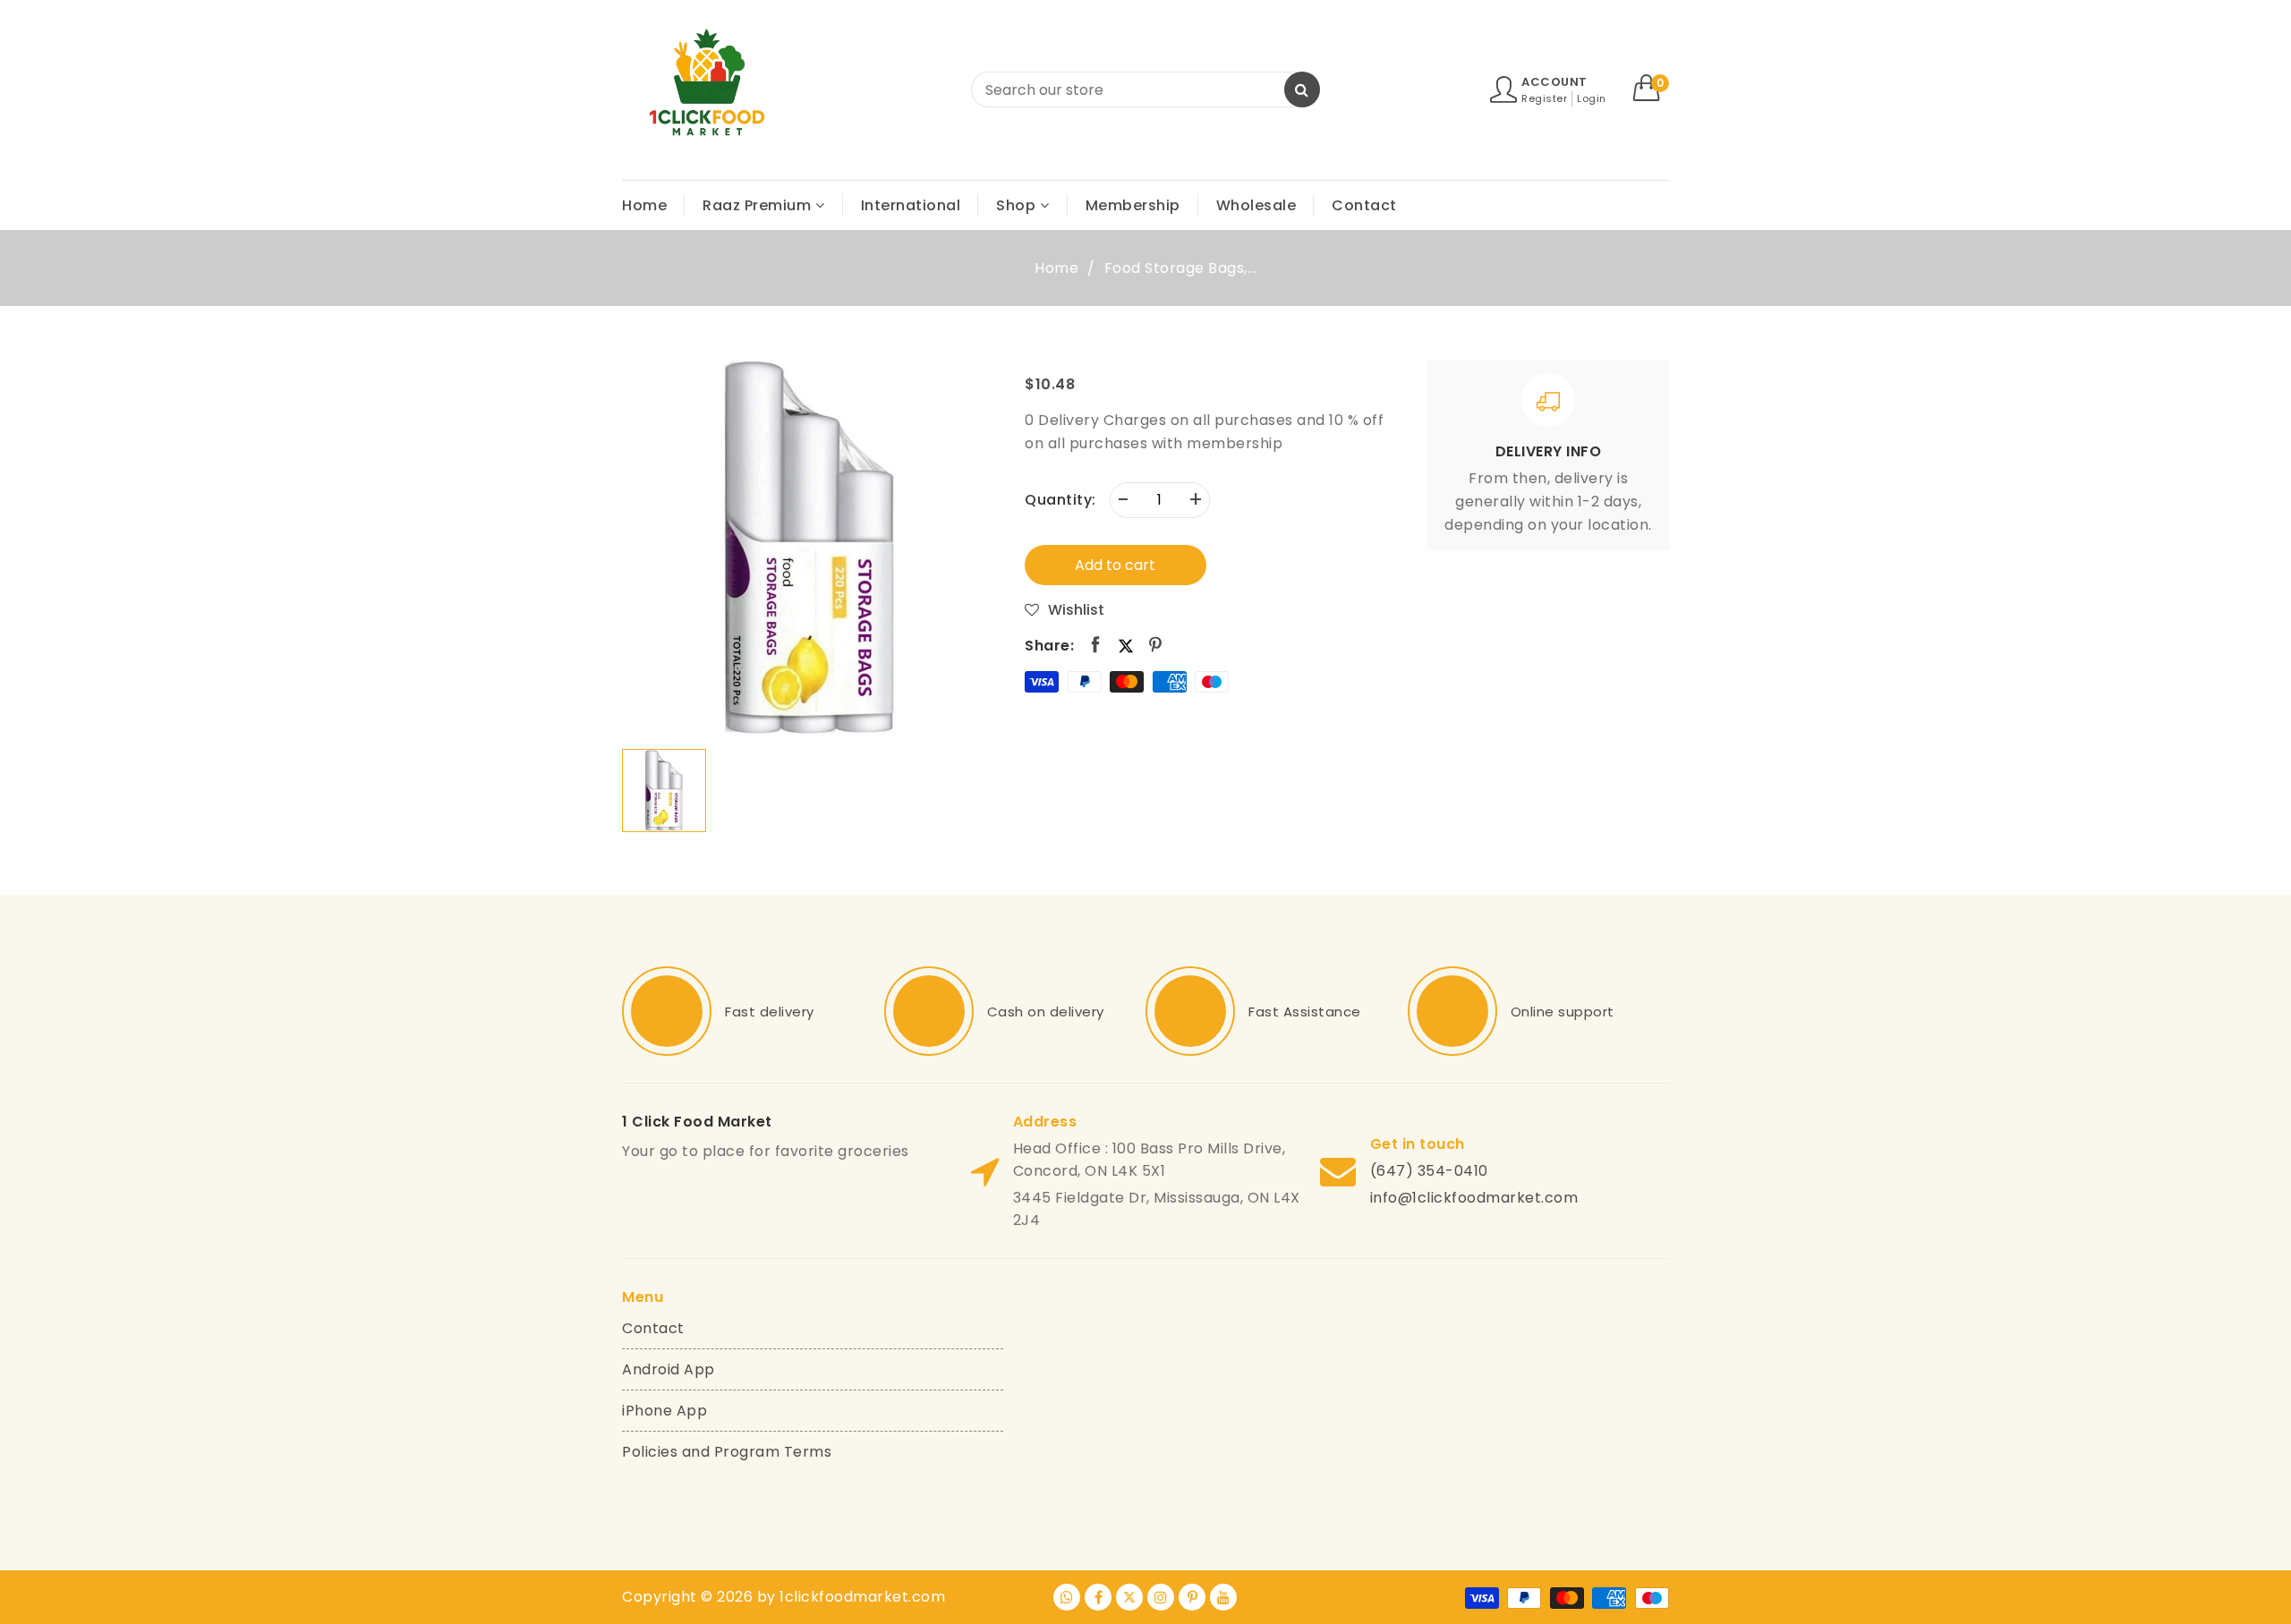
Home (1056, 268)
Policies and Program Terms (727, 1452)
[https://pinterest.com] (1192, 1597)
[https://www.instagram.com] (1161, 1597)
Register (1544, 98)
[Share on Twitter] (1126, 646)
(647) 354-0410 (1429, 1171)
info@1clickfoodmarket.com (1474, 1198)
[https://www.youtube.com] (1223, 1597)
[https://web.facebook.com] (1098, 1597)
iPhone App (664, 1411)
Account (1554, 82)
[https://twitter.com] (1129, 1597)
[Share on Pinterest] (1156, 645)
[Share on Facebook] (1096, 645)
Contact (653, 1328)
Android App (669, 1369)
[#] (667, 1011)
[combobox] (1145, 89)
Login (1592, 98)
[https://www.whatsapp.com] (1067, 1597)
